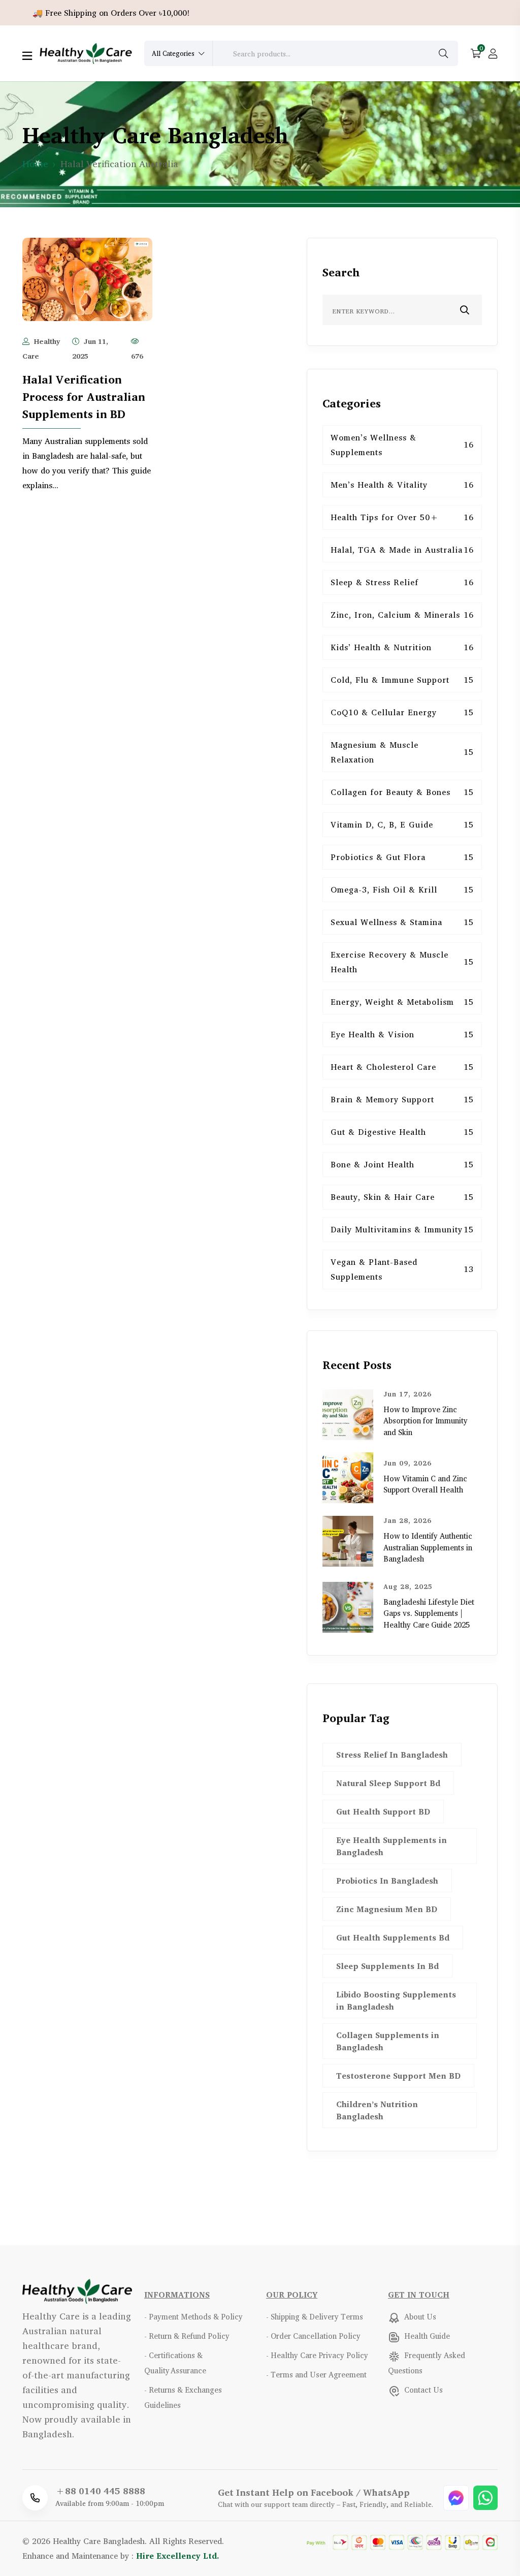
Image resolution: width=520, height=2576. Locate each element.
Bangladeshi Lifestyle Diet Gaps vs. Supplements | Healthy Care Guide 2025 (429, 1613)
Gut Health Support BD (383, 1811)
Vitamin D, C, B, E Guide (402, 824)
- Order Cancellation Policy (313, 2336)
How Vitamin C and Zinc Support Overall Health (425, 1484)
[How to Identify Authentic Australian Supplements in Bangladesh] (348, 1540)
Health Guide (426, 2336)
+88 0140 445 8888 (100, 2491)
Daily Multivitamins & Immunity (402, 1229)
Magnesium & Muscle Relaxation (402, 752)
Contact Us (422, 2390)
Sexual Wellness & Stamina (402, 922)
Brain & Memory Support (402, 1099)
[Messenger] (457, 2497)
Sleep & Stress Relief (402, 582)
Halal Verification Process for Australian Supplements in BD (84, 397)
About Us (419, 2317)
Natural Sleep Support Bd (388, 1783)
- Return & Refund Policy (187, 2336)
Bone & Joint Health (402, 1164)
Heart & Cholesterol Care (402, 1067)
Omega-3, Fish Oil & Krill (402, 889)
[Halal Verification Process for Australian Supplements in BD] (87, 278)
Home (35, 164)
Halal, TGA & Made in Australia (402, 550)
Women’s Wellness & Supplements (402, 445)
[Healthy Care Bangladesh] (86, 52)
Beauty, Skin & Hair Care (402, 1197)
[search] (443, 54)
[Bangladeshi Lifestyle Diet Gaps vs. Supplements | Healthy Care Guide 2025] (348, 1606)
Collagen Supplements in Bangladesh (388, 2041)
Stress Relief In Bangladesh (392, 1755)
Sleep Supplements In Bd (387, 1966)
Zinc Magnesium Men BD (387, 1909)
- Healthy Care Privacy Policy (317, 2355)
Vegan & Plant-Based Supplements (402, 1269)
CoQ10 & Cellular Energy (402, 712)
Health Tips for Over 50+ (402, 517)
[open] (27, 56)
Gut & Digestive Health (402, 1132)
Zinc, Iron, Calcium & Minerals (402, 615)
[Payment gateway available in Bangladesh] (402, 2541)
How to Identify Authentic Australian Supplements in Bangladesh (428, 1547)
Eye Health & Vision (402, 1034)
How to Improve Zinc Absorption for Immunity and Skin (426, 1421)
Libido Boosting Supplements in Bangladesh (396, 2000)
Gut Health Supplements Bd (393, 1937)
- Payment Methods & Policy (193, 2317)
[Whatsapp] (485, 2497)
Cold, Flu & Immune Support (402, 680)
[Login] (493, 54)
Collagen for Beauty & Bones (402, 792)
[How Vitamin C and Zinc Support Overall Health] (348, 1477)
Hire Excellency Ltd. (178, 2556)
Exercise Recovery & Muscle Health (402, 962)
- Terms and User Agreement (316, 2375)
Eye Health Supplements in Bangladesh (392, 1846)
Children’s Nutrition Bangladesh (377, 2110)
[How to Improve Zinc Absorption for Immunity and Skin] (348, 1413)
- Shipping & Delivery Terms (315, 2317)
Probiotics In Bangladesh (387, 1881)
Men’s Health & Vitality (402, 485)
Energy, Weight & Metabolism (402, 1002)
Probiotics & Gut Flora (402, 857)
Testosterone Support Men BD (398, 2076)
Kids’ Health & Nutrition (402, 647)
